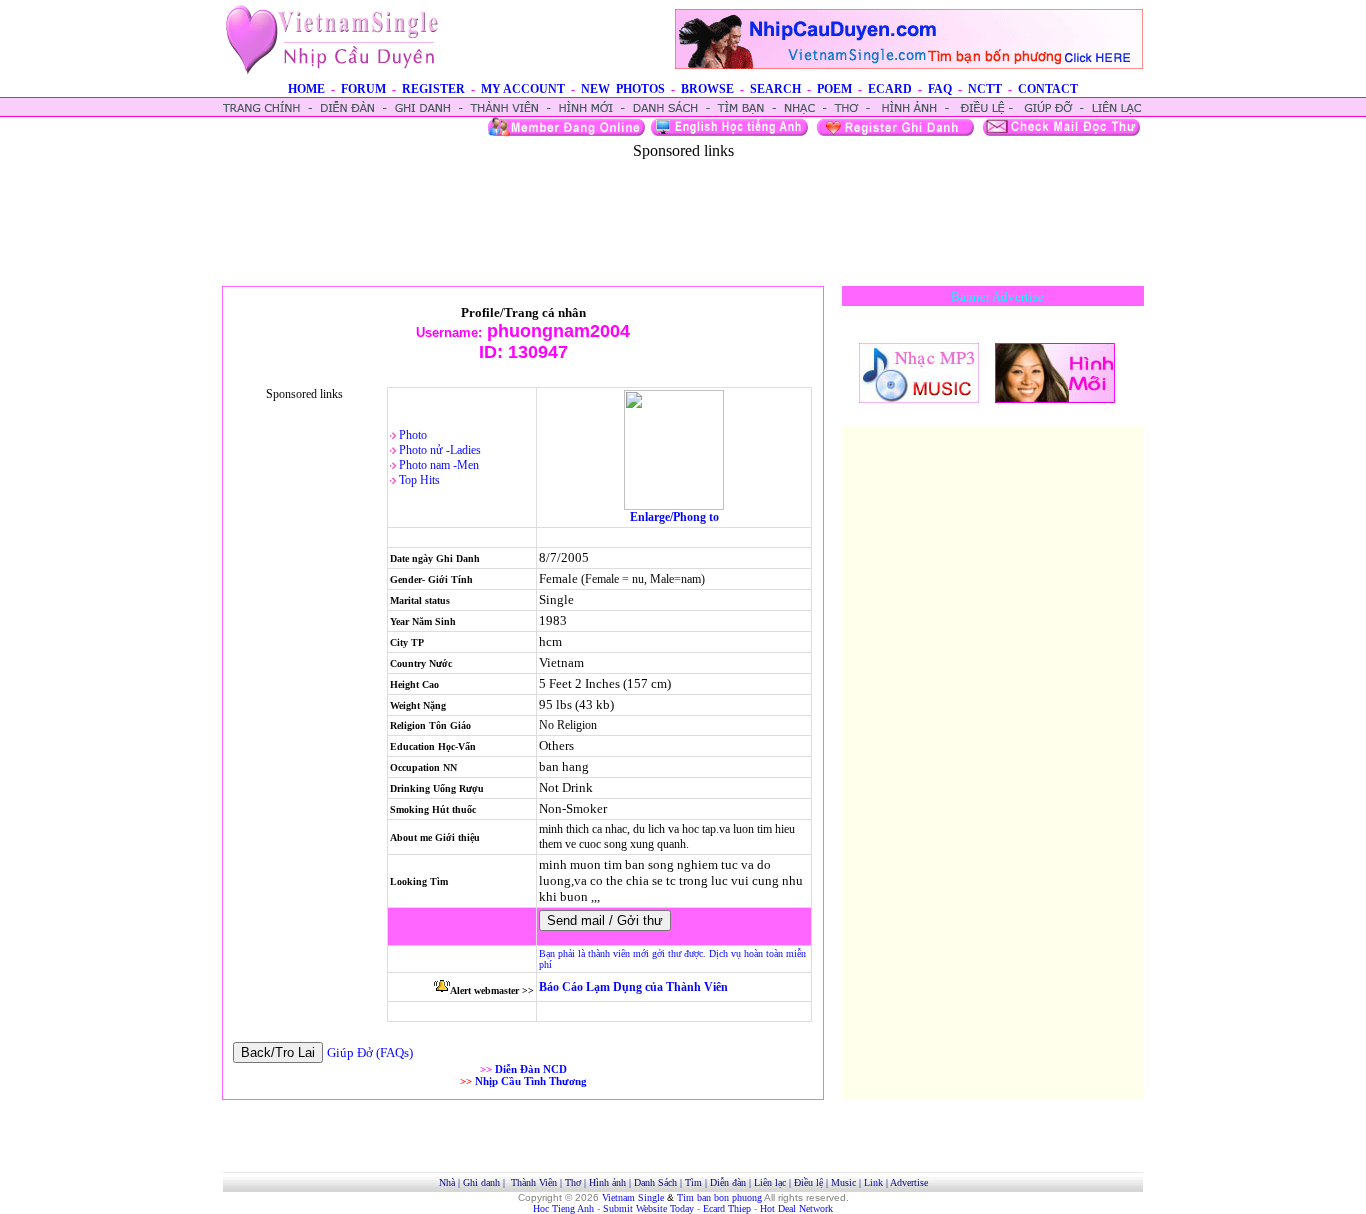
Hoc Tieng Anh (563, 1208)
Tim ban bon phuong (719, 1197)
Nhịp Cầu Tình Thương (531, 1081)
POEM (834, 89)
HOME (306, 89)
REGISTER (433, 89)
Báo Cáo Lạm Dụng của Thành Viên (633, 987)
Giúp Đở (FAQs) (370, 1052)
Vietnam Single (633, 1197)
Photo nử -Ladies (440, 450)
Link (873, 1182)
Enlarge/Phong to (674, 517)
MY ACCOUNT (523, 89)
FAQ (940, 89)
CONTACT (1048, 89)
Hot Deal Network (796, 1208)
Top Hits (419, 480)
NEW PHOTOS (623, 89)
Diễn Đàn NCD (531, 1069)
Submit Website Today (648, 1208)
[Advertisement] (683, 205)
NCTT (985, 89)
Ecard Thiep (727, 1208)
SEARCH (775, 89)
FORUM (363, 89)
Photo (413, 435)
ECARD (890, 89)
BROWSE (707, 89)
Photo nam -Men (439, 465)
